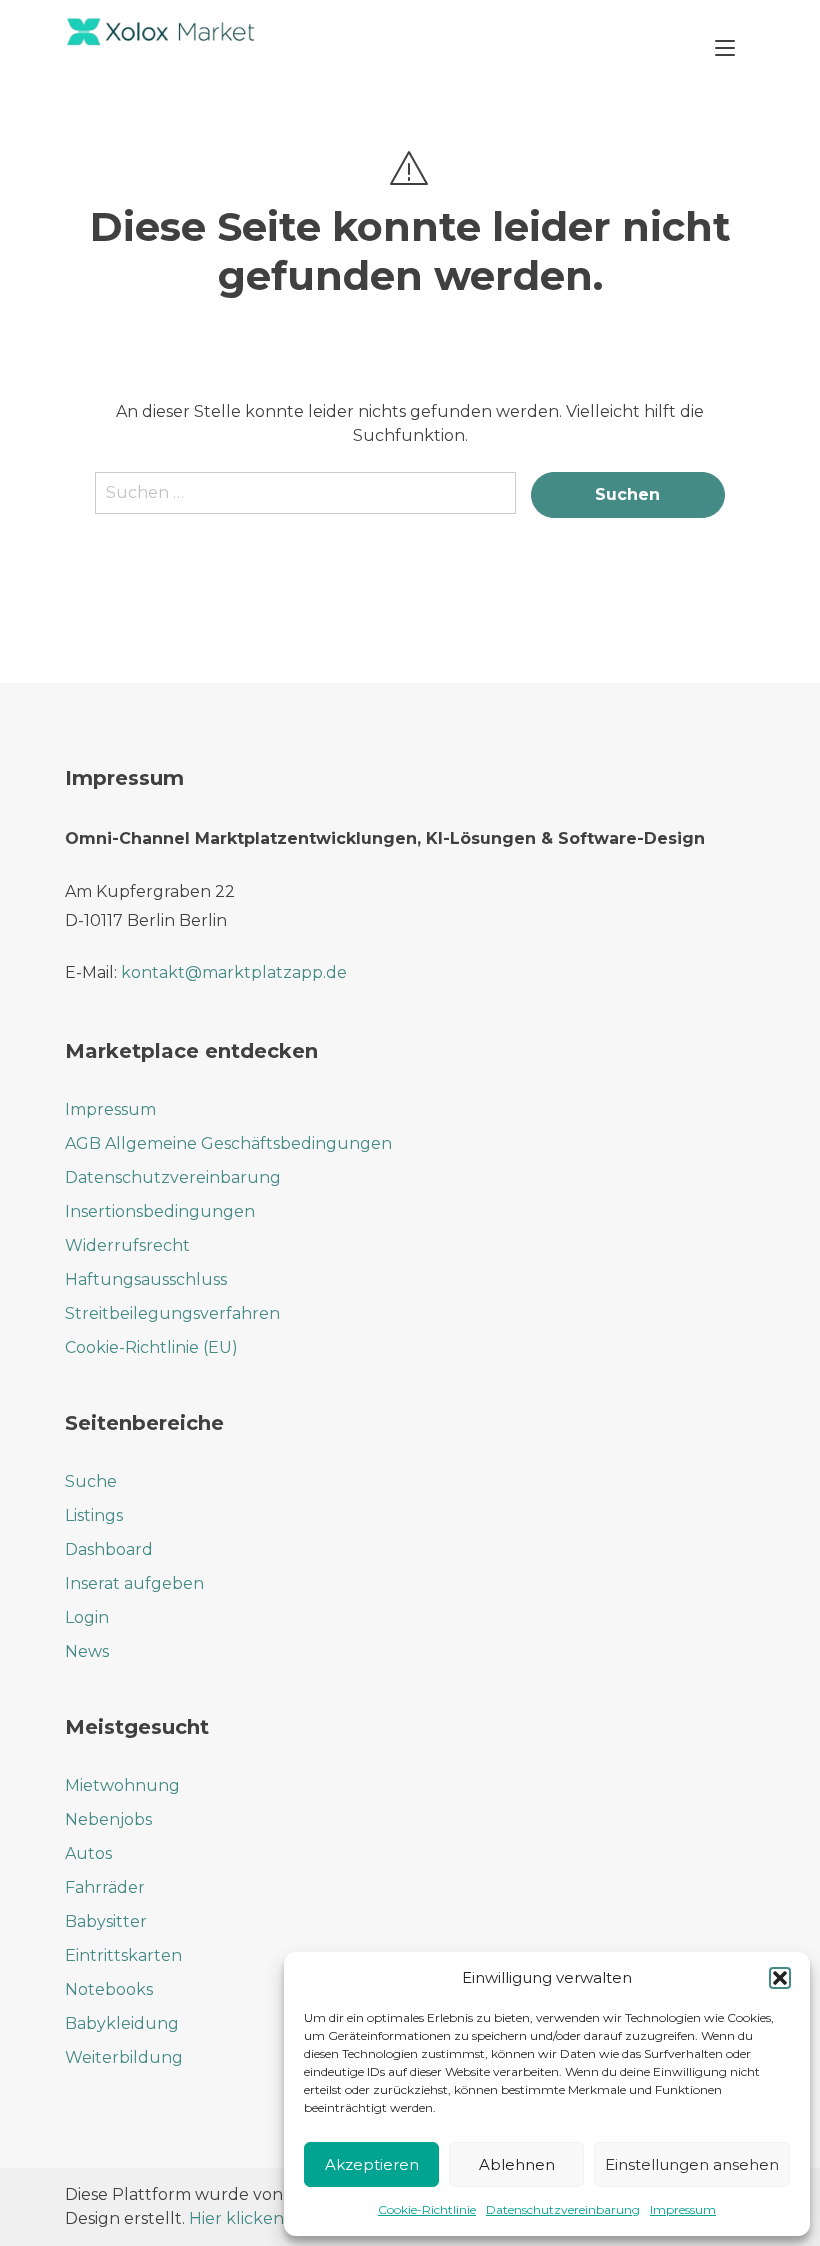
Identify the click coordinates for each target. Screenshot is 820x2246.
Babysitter (106, 1921)
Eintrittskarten (123, 1955)
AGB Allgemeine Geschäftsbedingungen (228, 1143)
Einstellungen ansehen (692, 2164)
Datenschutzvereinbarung (563, 2209)
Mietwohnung (122, 1785)
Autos (88, 1853)
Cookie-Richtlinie (427, 2209)
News (87, 1651)
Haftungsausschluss (146, 1279)
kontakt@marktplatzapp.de (234, 972)
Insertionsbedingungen (160, 1211)
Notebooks (109, 1989)
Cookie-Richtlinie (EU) (151, 1347)
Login (87, 1617)
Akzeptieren (372, 2164)
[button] (780, 1978)
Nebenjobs (108, 1819)
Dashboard (109, 1549)
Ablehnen (517, 2164)
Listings (94, 1515)
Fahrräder (105, 1887)
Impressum (683, 2209)
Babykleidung (122, 2023)
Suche (91, 1481)
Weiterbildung (124, 2057)
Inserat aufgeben (134, 1583)
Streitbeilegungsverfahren (172, 1313)
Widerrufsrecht (127, 1245)
